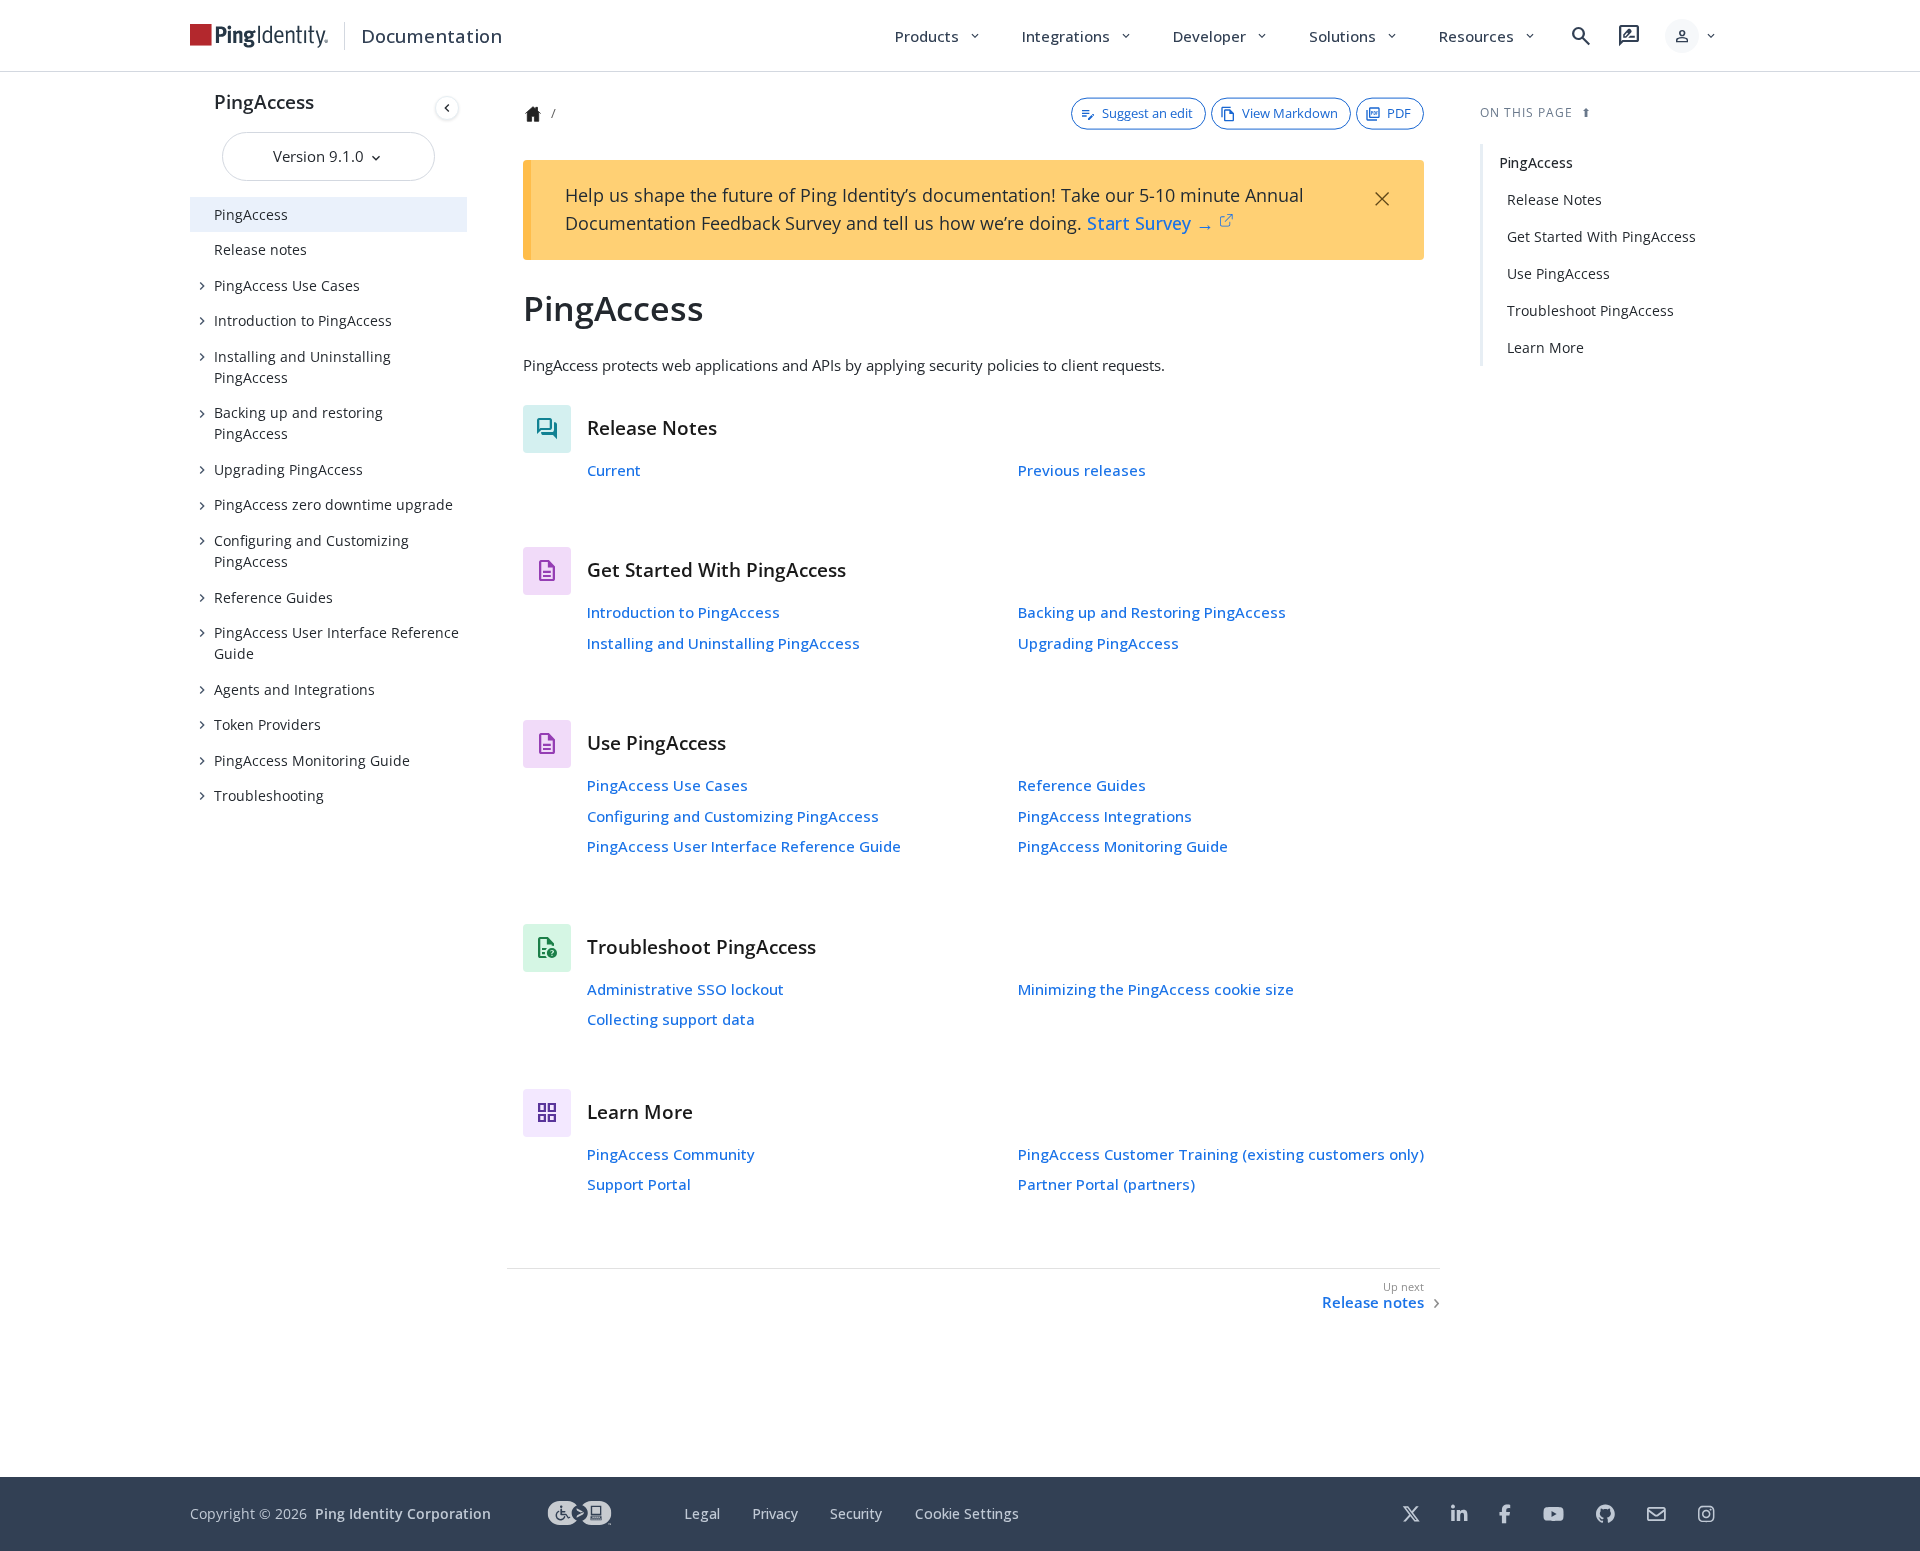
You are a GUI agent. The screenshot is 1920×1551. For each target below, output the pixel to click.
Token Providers (267, 724)
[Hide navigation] (447, 108)
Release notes (260, 249)
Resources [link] (1488, 36)
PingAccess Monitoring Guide (312, 760)
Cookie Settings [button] (967, 1513)
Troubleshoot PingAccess (1590, 310)
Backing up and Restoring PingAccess (1152, 612)
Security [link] (856, 1513)
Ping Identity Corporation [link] (403, 1513)
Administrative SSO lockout (685, 989)
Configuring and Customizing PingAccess (311, 551)
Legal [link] (702, 1513)
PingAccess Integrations (1105, 816)
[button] (1691, 36)
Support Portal (639, 1184)
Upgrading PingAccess (288, 469)
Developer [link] (1221, 36)
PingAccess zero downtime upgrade (333, 504)
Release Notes (1554, 199)
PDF (1399, 113)
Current (614, 470)
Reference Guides (273, 597)
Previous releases (1082, 470)
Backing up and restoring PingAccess (298, 423)
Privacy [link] (775, 1513)
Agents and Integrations (294, 689)
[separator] (467, 774)
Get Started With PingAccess (1601, 236)
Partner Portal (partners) (1106, 1184)
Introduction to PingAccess (303, 320)
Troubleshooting (269, 795)
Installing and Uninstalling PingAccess (302, 367)
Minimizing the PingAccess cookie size (1156, 989)
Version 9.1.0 (320, 156)
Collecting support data (671, 1019)
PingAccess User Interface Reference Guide (336, 643)
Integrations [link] (1077, 36)
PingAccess (264, 101)
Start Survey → (1150, 223)
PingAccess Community (671, 1154)
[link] (259, 36)
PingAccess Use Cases (287, 285)
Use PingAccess (1558, 273)
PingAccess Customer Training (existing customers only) (1221, 1154)
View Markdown (1290, 113)
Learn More (1545, 347)
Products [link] (938, 36)
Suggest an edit (1147, 113)
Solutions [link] (1354, 36)
